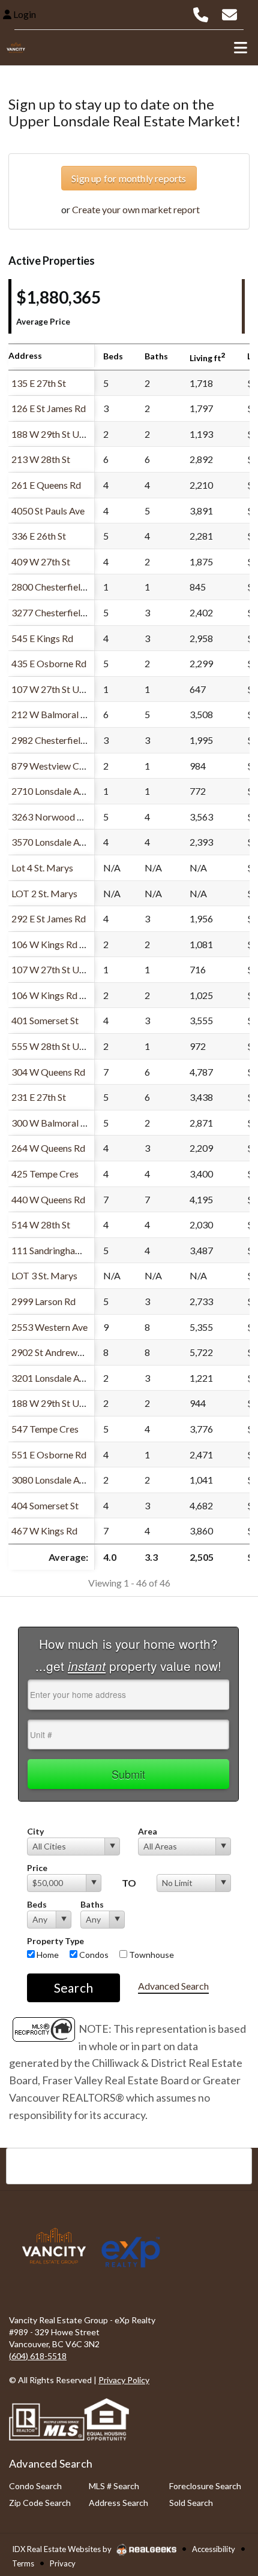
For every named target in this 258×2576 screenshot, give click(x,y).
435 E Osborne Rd (49, 663)
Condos (93, 1955)
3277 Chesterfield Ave (57, 612)
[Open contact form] (229, 13)
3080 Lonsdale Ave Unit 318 (69, 1480)
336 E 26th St (39, 536)
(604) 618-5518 (38, 2356)
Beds (37, 1904)
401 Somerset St (45, 1020)
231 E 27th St (39, 1097)
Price (37, 1868)
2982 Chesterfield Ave (57, 740)
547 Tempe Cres (45, 1429)
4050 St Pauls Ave (48, 511)
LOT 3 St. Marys (44, 1275)
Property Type (55, 1941)
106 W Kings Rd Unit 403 (63, 995)
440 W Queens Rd (48, 1199)
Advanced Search (173, 1986)
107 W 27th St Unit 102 (60, 689)
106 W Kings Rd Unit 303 (63, 944)
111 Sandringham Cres (58, 1250)
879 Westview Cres (52, 766)
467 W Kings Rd (44, 1531)
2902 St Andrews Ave (55, 1352)
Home (47, 1955)
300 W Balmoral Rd (52, 1123)
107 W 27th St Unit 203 (60, 969)
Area (148, 1831)
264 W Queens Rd (48, 1148)
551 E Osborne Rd (49, 1455)
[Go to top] (226, 2499)
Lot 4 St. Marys (42, 868)
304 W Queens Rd (48, 1072)
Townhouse (151, 1955)
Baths (92, 1904)
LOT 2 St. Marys (44, 893)
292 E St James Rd (49, 918)
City (35, 1831)
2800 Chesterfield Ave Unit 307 (76, 587)
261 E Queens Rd (46, 485)
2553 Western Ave (49, 1327)
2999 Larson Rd (43, 1301)
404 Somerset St (45, 1505)
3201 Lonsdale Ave (50, 1378)
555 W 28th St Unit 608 (60, 1046)
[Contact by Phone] (201, 13)
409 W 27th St (41, 561)
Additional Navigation (129, 2166)
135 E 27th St (39, 383)
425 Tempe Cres (45, 1174)
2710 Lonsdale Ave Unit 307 (69, 791)
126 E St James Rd (49, 408)
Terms (23, 2563)
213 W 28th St (41, 459)
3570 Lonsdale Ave (50, 842)
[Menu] (241, 47)
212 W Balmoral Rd (52, 714)
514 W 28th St (41, 1225)
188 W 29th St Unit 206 (60, 434)
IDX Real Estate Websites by (63, 2549)
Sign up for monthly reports (129, 178)
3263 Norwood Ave (52, 817)
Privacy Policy (124, 2380)
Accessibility (214, 2549)
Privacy (63, 2563)
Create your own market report (136, 209)
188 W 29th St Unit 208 (60, 1403)
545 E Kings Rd (42, 638)
